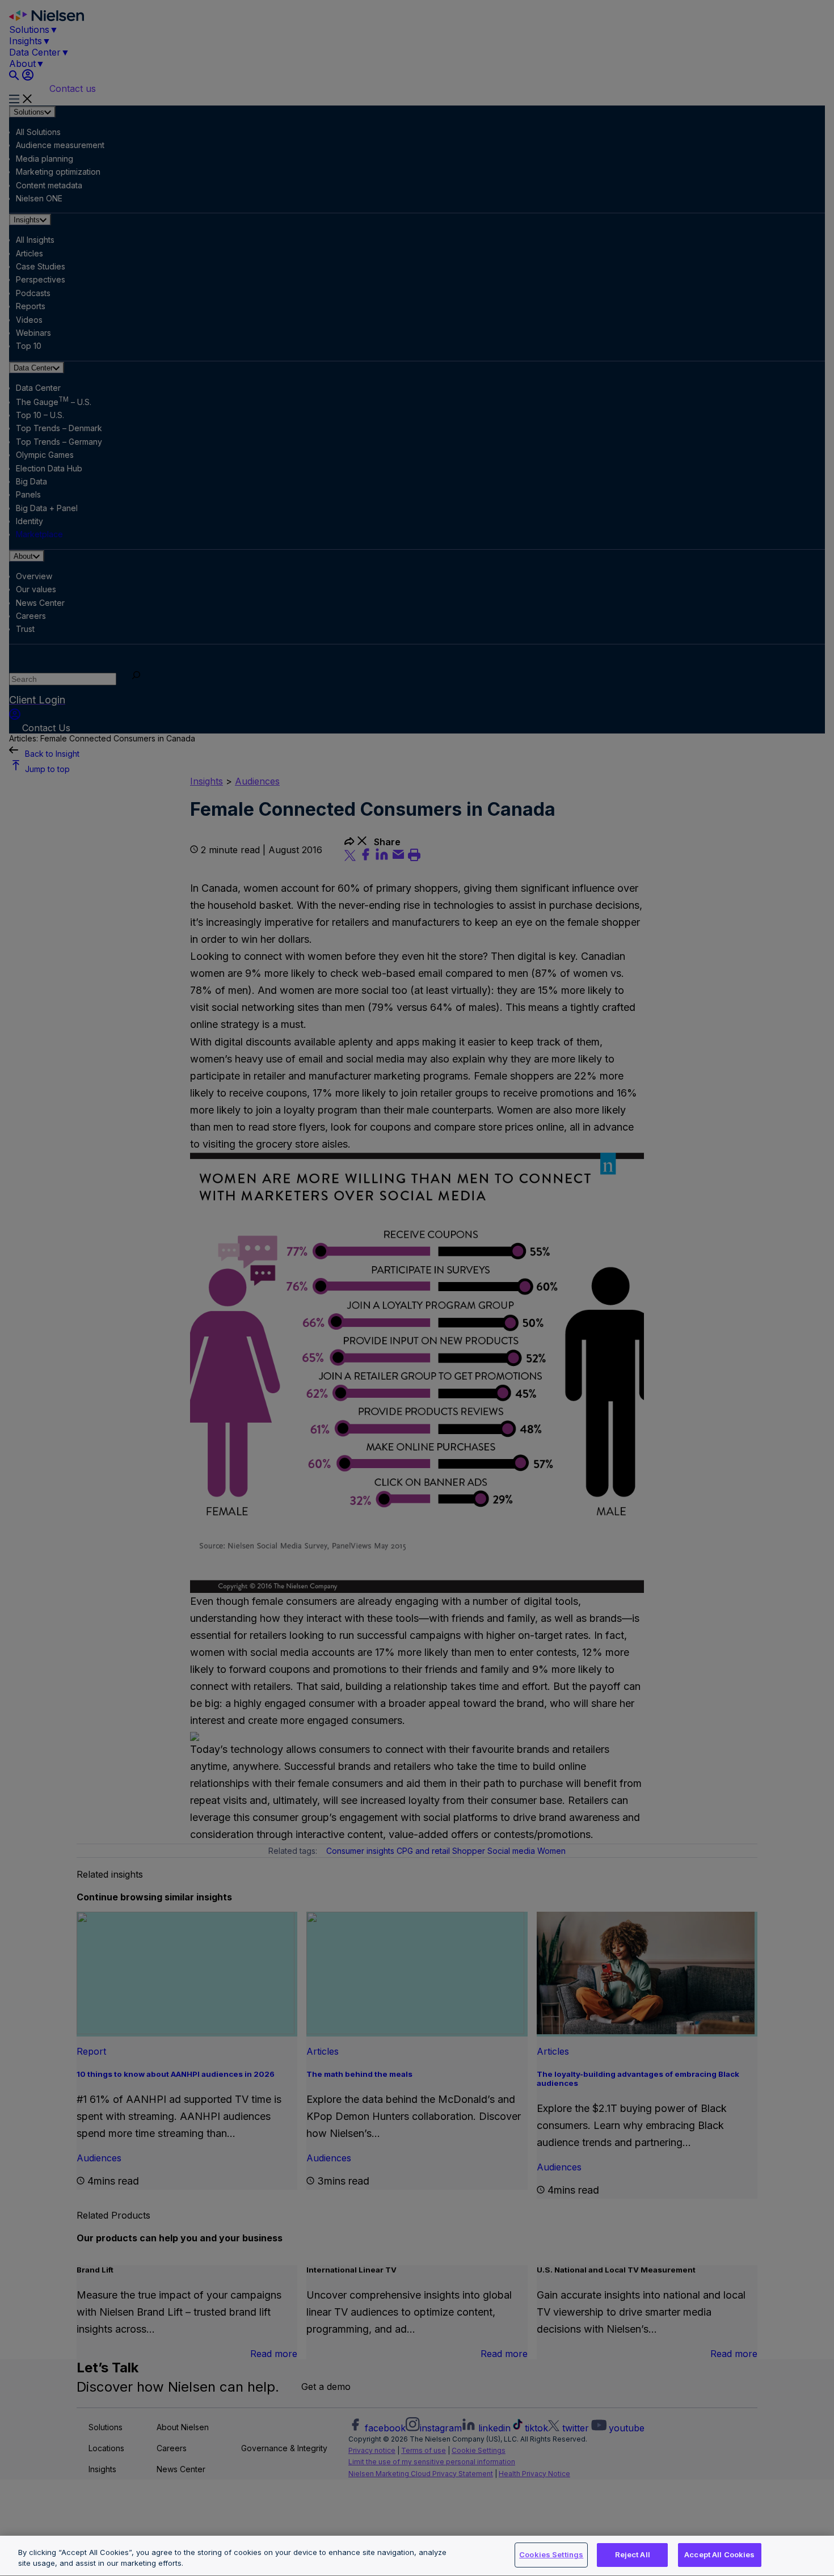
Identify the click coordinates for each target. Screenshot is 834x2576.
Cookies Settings (551, 2554)
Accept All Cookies (719, 2554)
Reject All (633, 2554)
